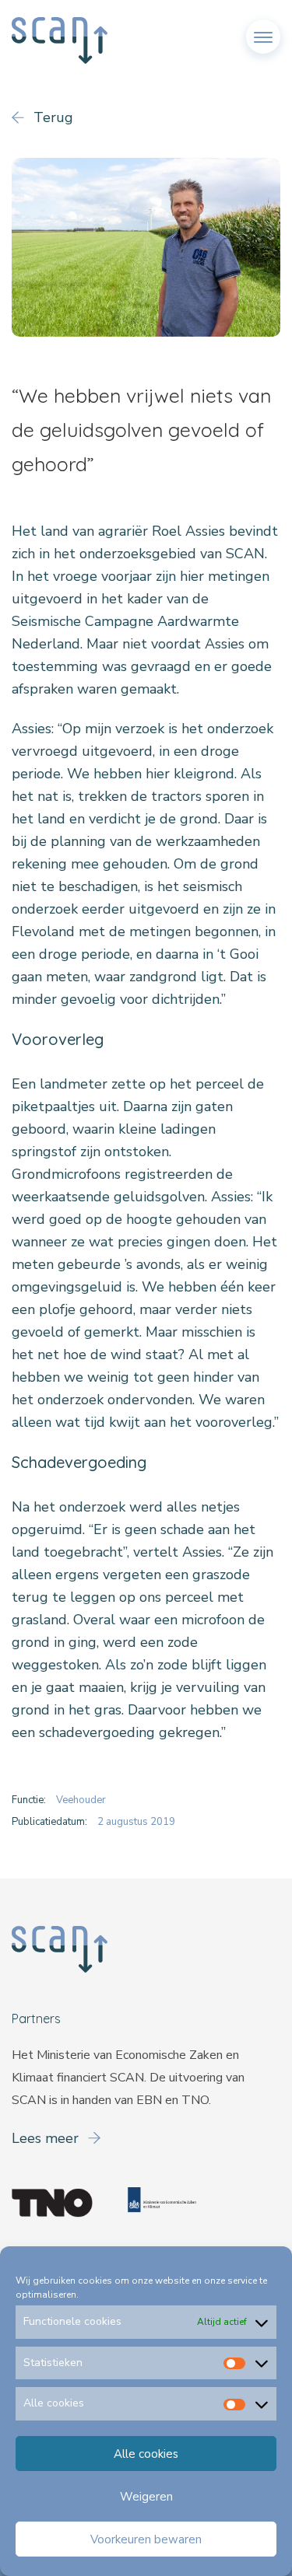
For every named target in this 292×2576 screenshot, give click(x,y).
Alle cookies (146, 2454)
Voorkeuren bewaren (146, 2539)
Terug (51, 117)
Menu (263, 30)
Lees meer (47, 2138)
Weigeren (146, 2497)
